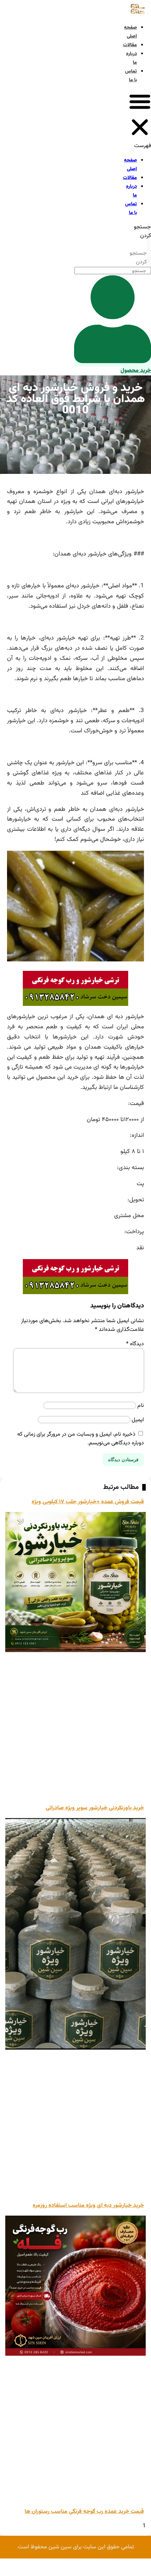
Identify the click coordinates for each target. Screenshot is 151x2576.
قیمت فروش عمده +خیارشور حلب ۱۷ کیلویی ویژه (88, 1502)
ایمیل (138, 1420)
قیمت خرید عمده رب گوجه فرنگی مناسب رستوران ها (84, 2512)
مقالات (130, 45)
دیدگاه (135, 1344)
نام (141, 1406)
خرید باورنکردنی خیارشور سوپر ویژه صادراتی (95, 1808)
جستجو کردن (142, 232)
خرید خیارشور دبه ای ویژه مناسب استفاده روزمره (88, 2206)
